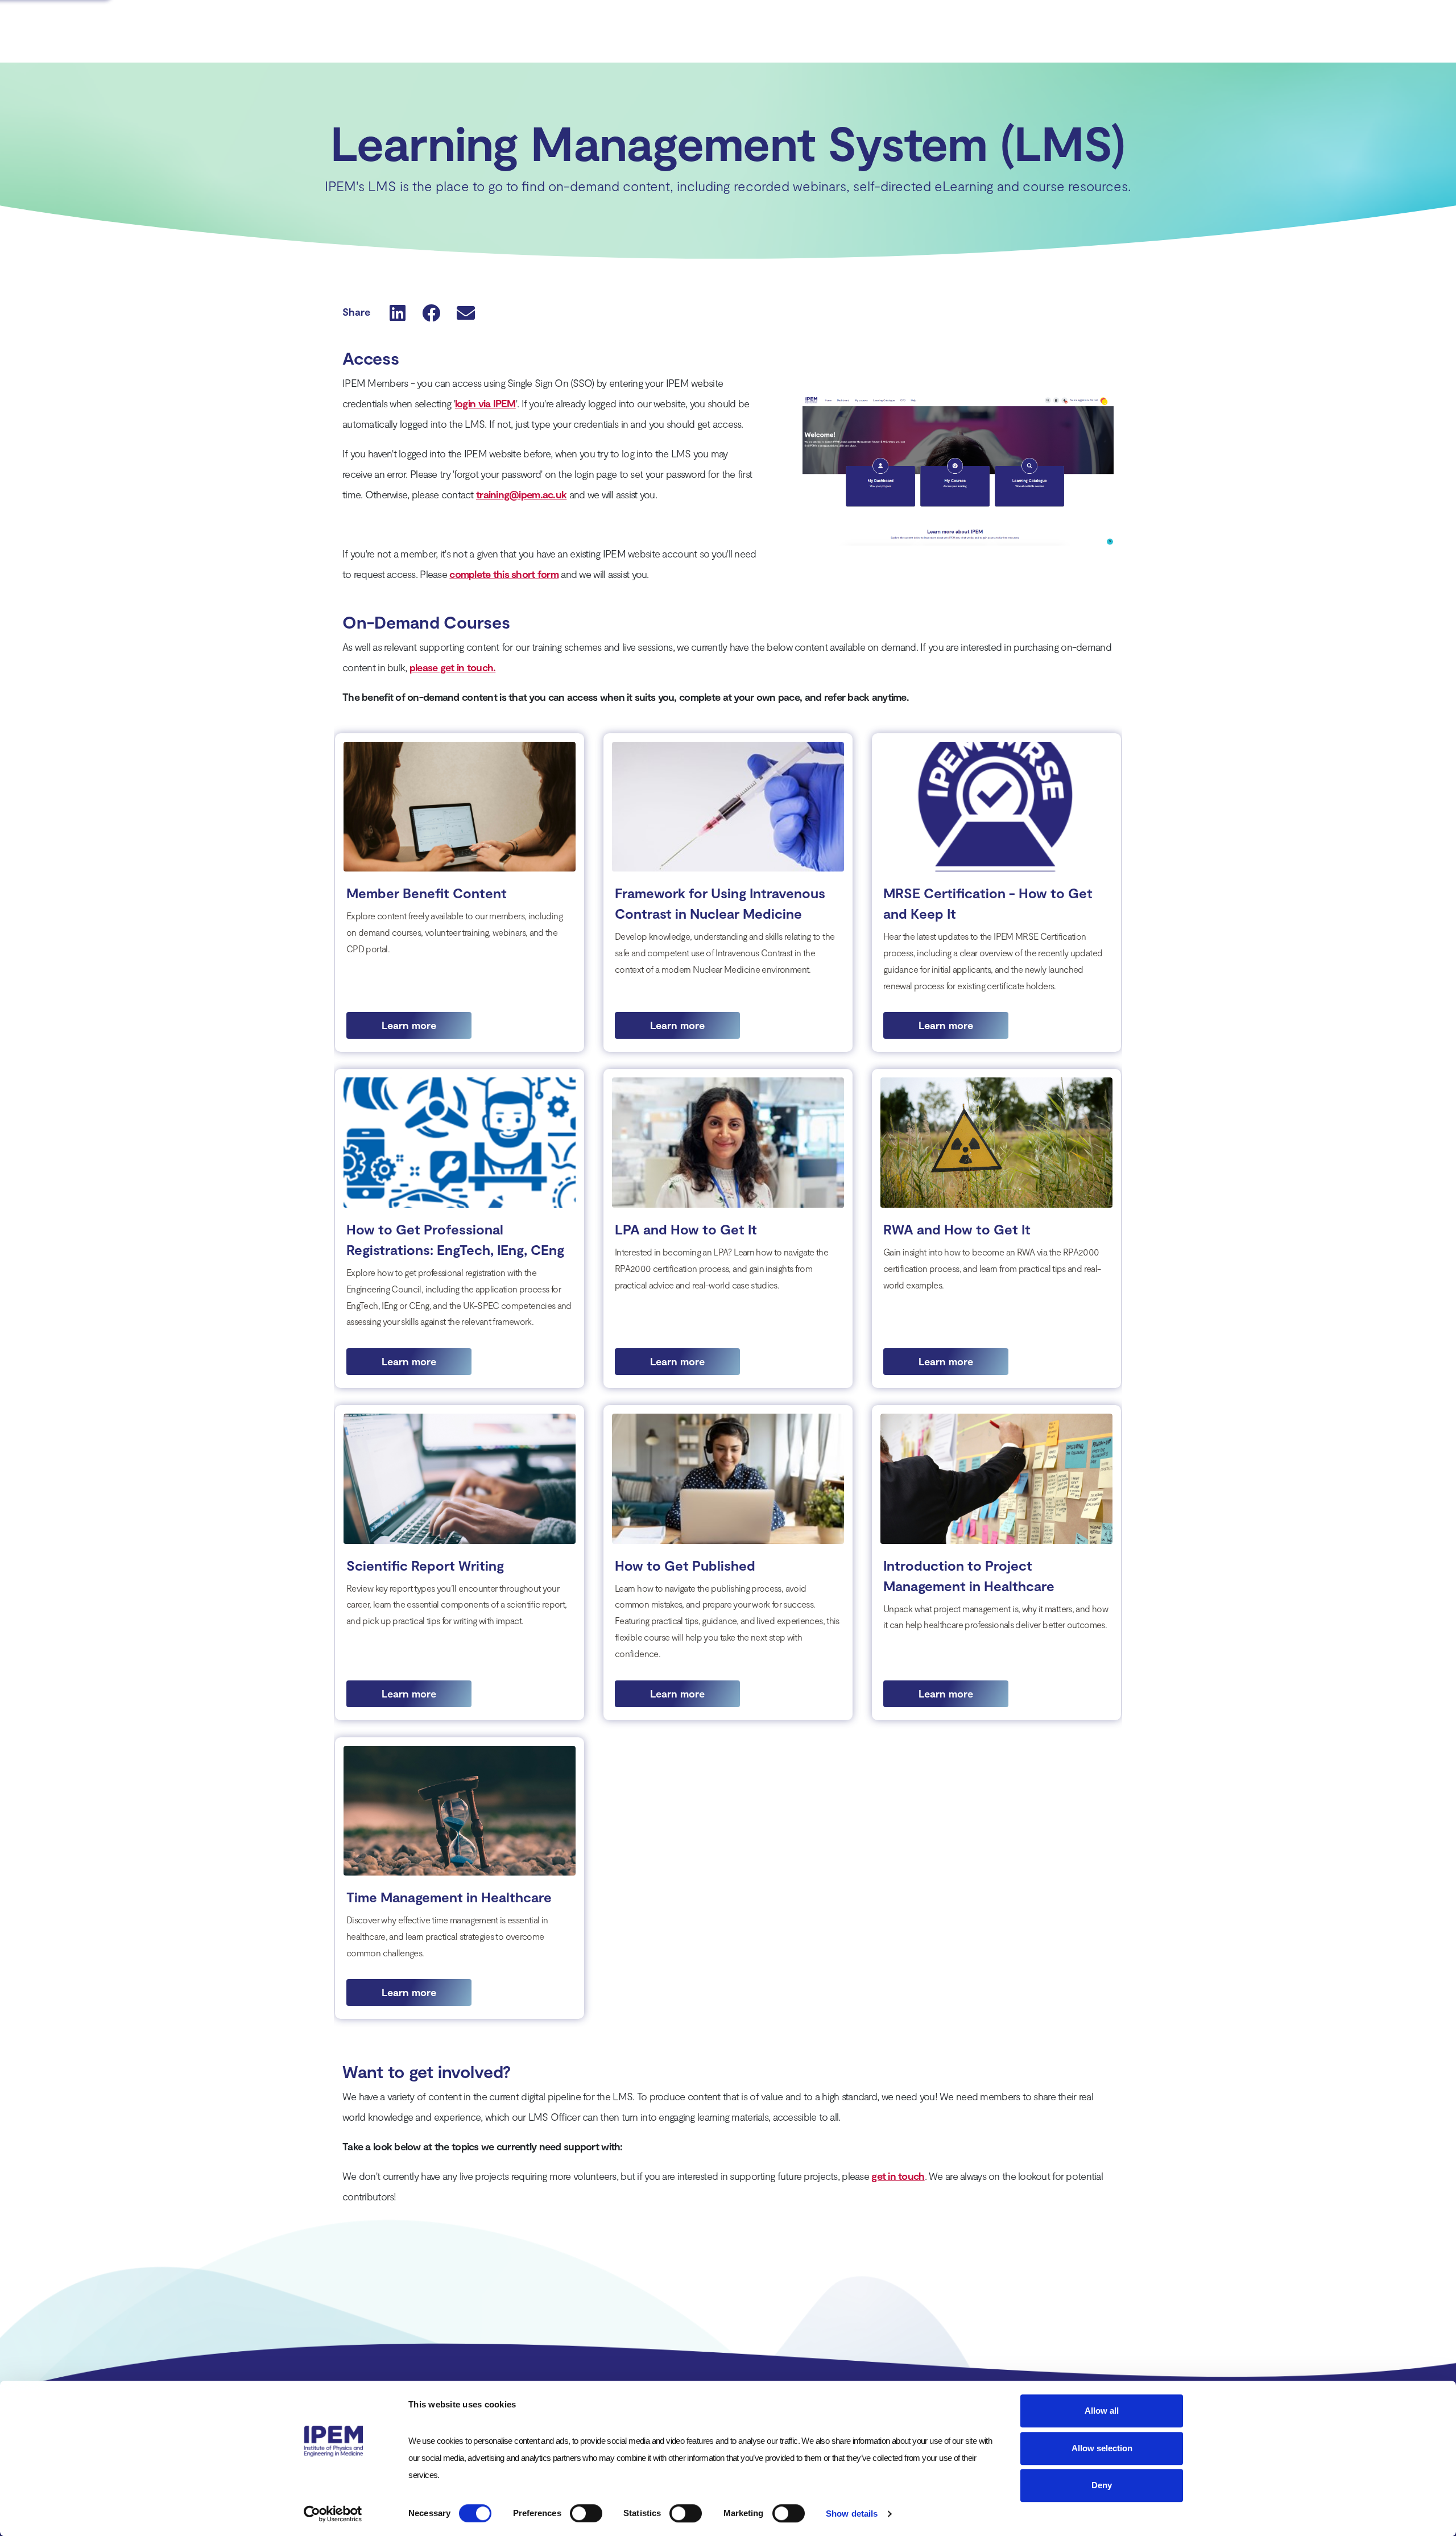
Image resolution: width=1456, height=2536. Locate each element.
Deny (1102, 2485)
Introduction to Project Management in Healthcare (969, 1575)
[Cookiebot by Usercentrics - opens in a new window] (333, 2514)
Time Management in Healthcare (449, 1897)
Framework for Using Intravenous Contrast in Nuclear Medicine (720, 903)
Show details (852, 2514)
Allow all (1102, 2411)
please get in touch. (453, 667)
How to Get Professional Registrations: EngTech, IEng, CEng (455, 1239)
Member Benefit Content (427, 893)
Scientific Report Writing (425, 1565)
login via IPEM (485, 403)
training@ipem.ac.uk (521, 494)
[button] (398, 312)
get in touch (898, 2176)
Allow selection (1102, 2448)
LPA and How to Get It (686, 1229)
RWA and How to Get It (957, 1229)
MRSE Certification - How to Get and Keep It (988, 903)
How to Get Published (685, 1565)
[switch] (586, 2513)
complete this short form (504, 574)
